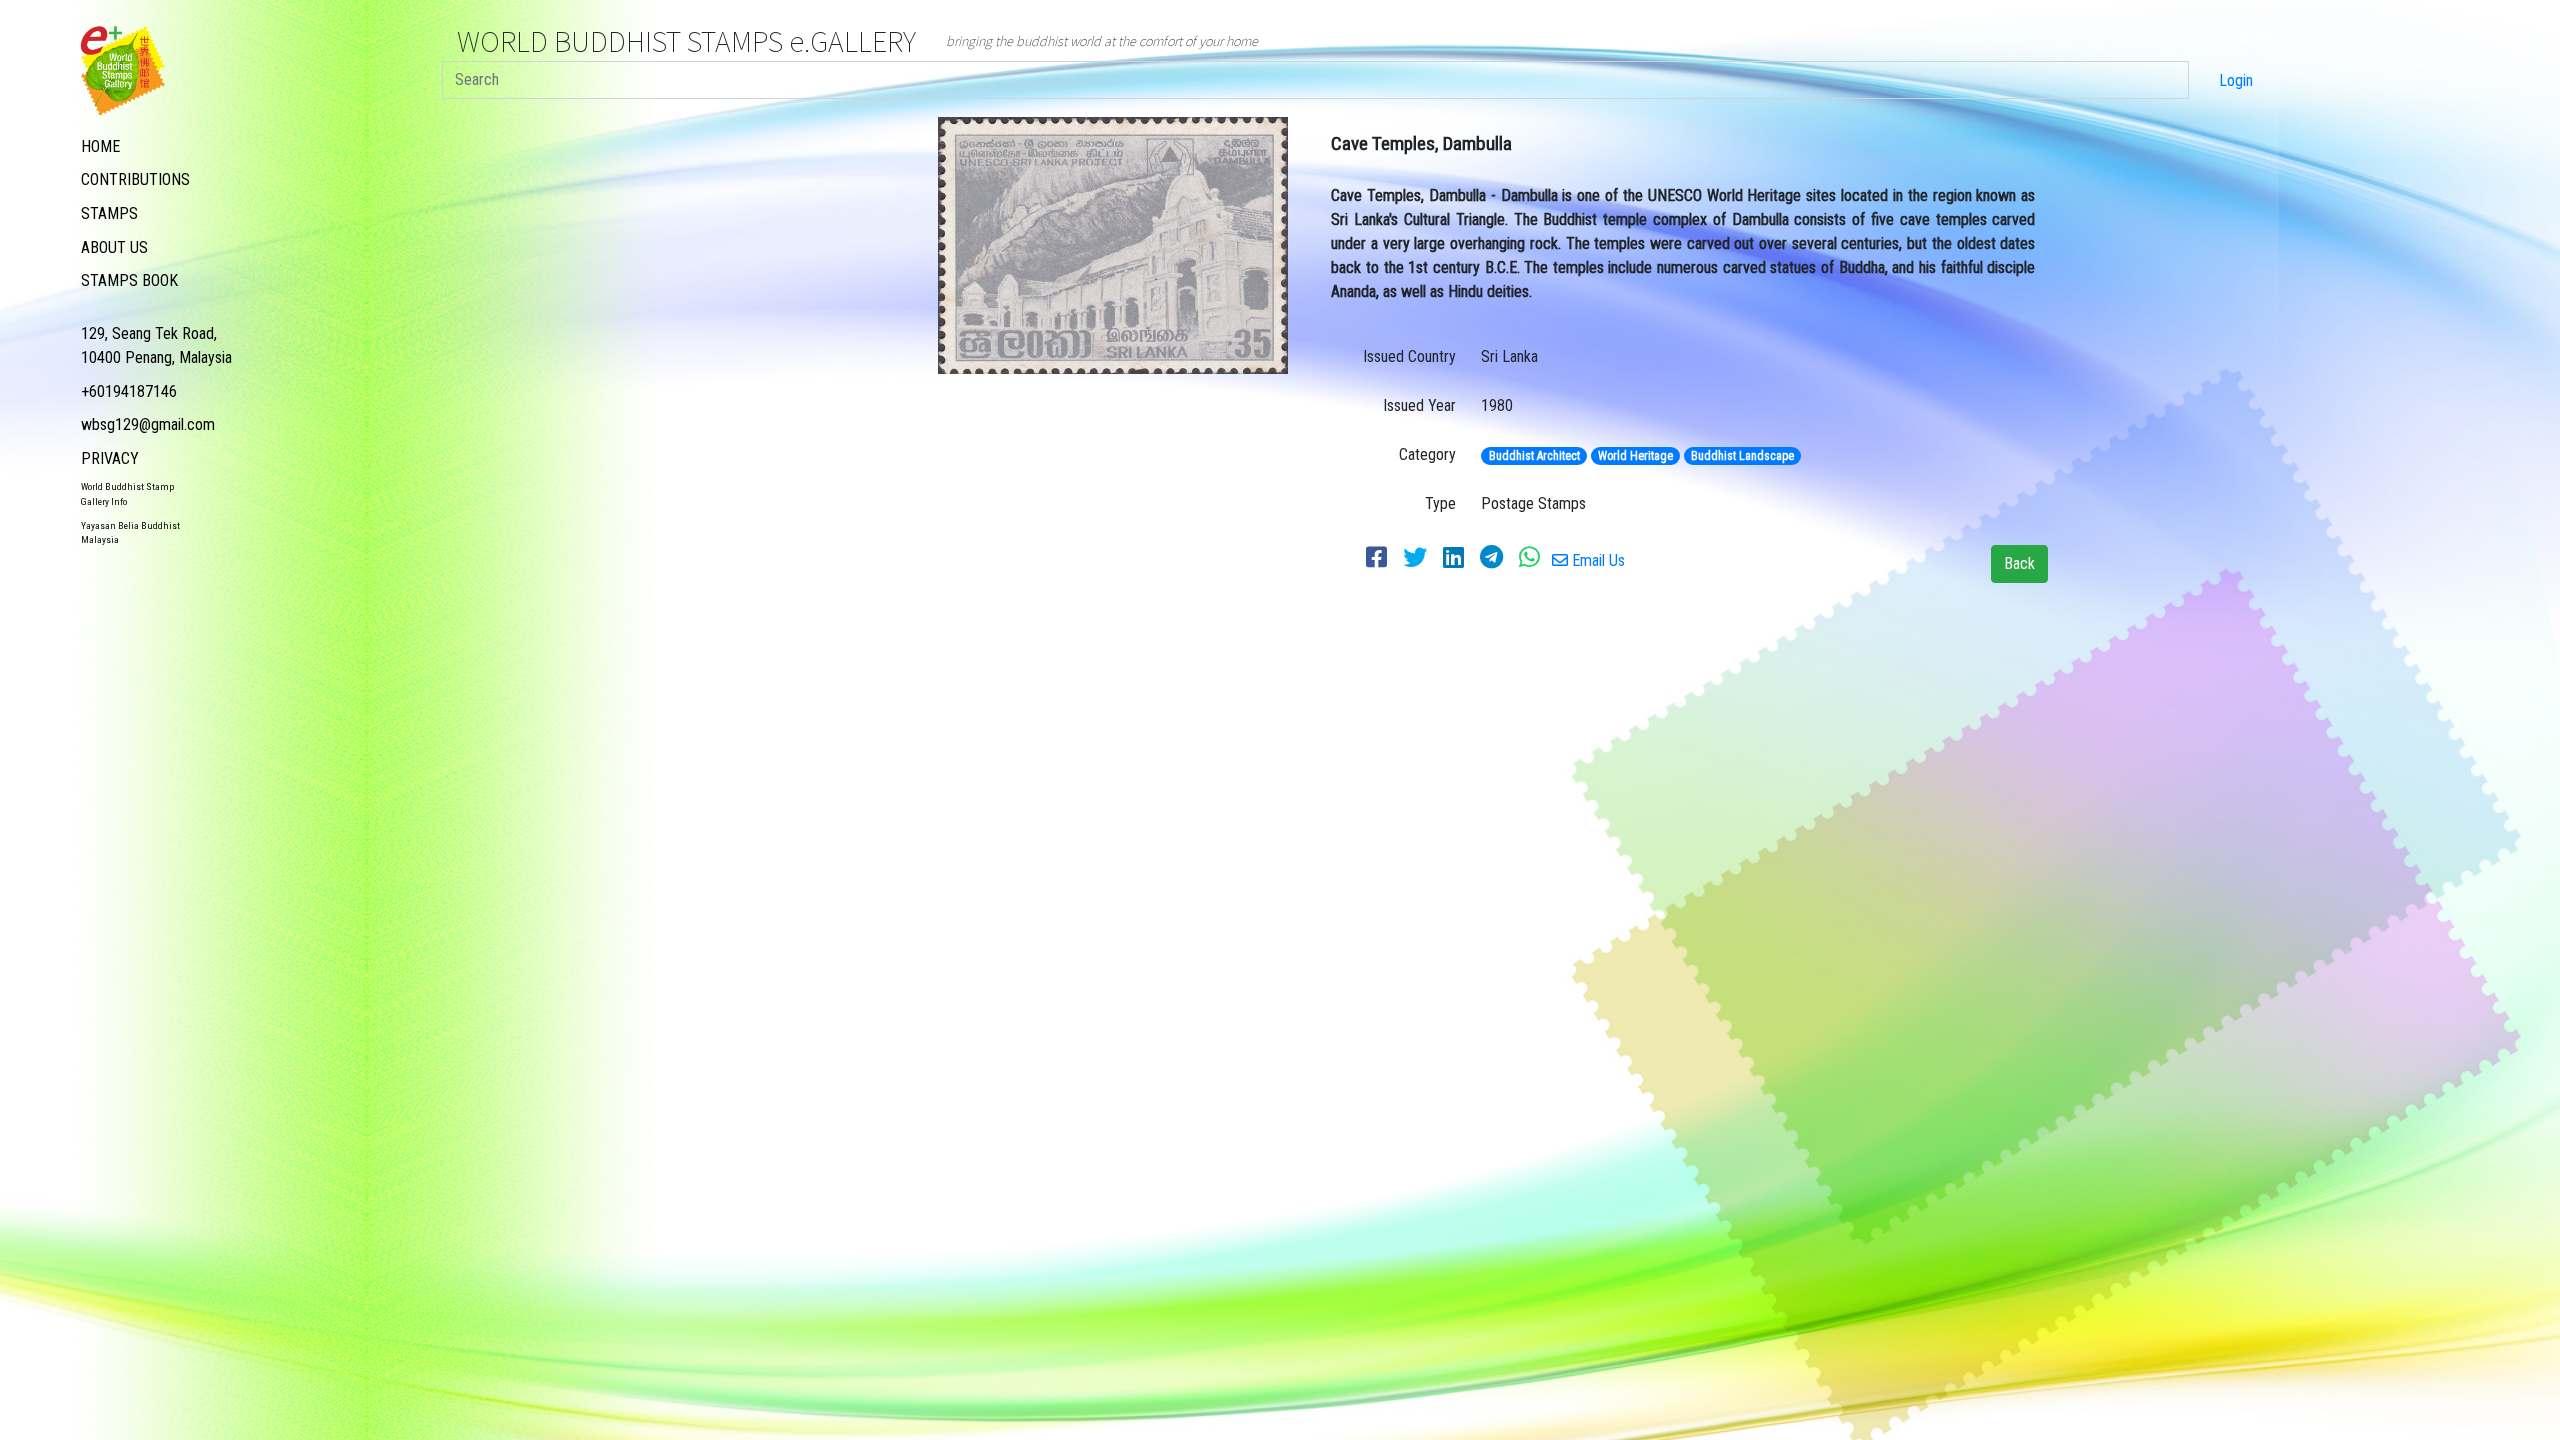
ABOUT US (114, 247)
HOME (100, 146)
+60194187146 (129, 391)
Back (2019, 563)
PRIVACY (110, 458)
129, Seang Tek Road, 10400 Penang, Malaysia (156, 345)
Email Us (1596, 560)
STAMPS (109, 213)
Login (2236, 80)
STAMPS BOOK (129, 280)
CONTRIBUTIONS (135, 179)
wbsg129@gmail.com (148, 424)
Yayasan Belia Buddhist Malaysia (130, 532)
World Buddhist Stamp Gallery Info (127, 493)
